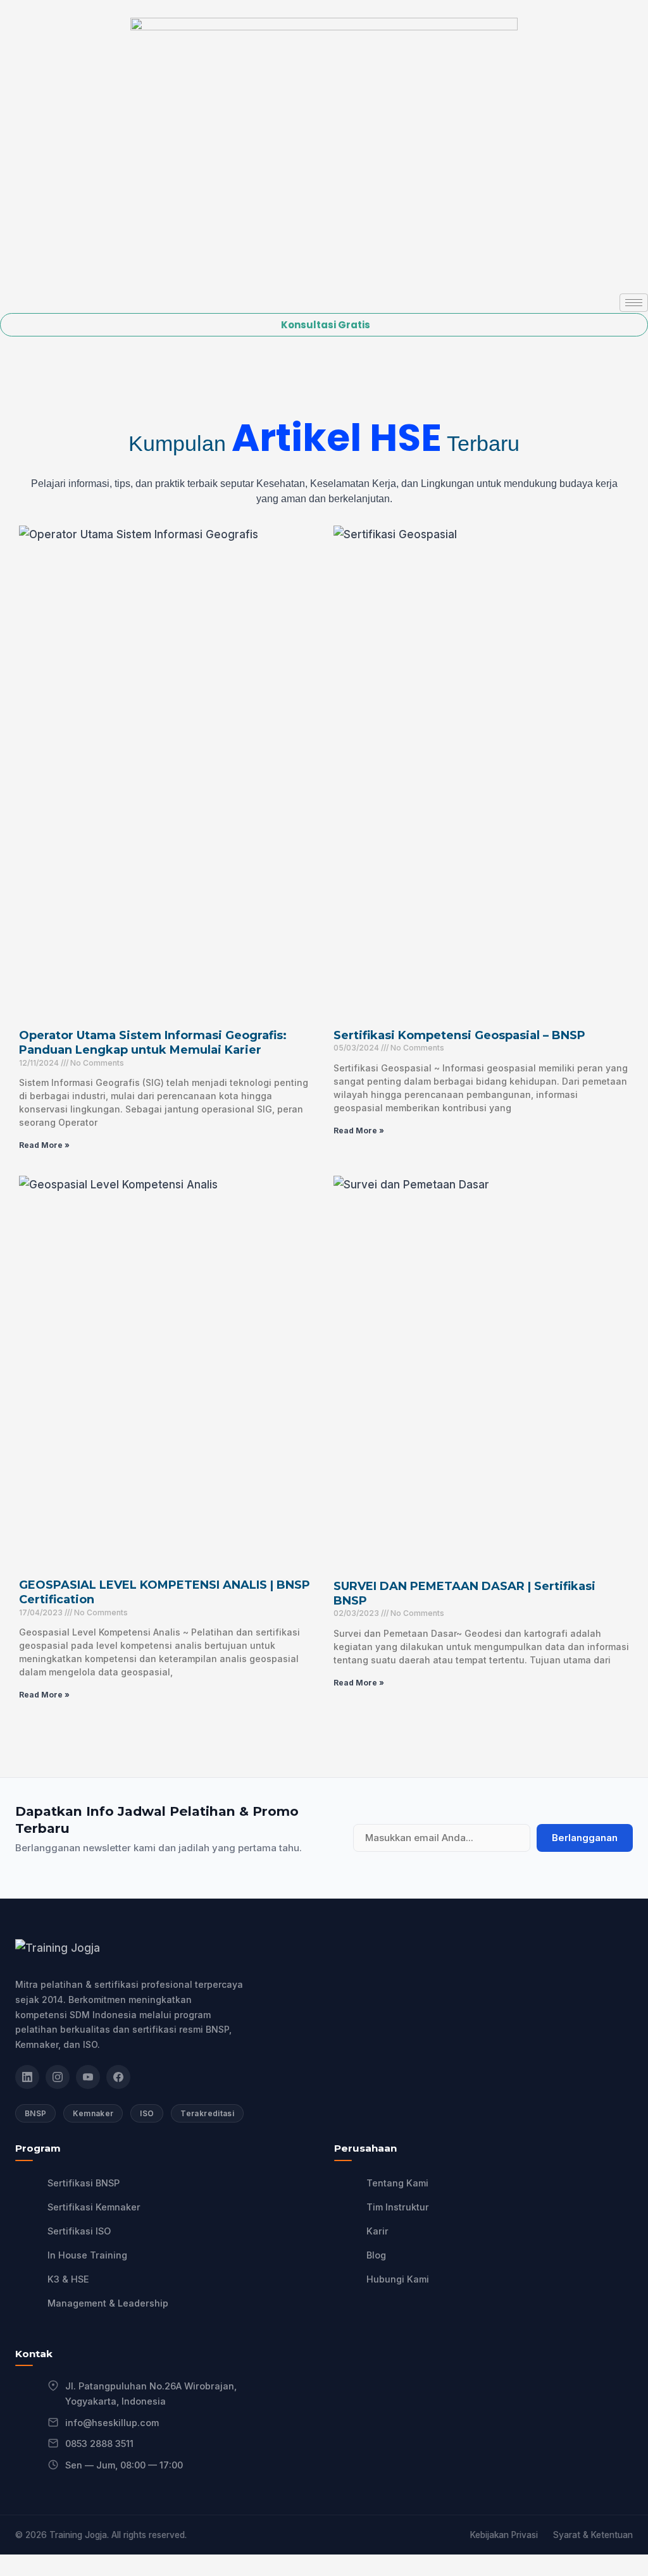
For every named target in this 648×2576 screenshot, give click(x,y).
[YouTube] (88, 2077)
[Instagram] (58, 2077)
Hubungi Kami (398, 2279)
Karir (377, 2231)
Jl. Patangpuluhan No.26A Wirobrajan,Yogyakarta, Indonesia (151, 2394)
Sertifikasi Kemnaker (94, 2207)
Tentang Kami (397, 2183)
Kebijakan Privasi (504, 2535)
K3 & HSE (68, 2279)
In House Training (87, 2255)
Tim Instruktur (398, 2207)
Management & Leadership (108, 2303)
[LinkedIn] (27, 2077)
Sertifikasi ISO (79, 2231)
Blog (376, 2255)
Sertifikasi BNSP (84, 2183)
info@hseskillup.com (112, 2423)
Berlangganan (585, 1838)
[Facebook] (118, 2077)
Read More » (44, 1145)
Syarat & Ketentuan (593, 2535)
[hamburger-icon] (634, 303)
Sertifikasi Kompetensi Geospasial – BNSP (459, 1035)
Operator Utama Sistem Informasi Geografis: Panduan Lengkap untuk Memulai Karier (153, 1043)
